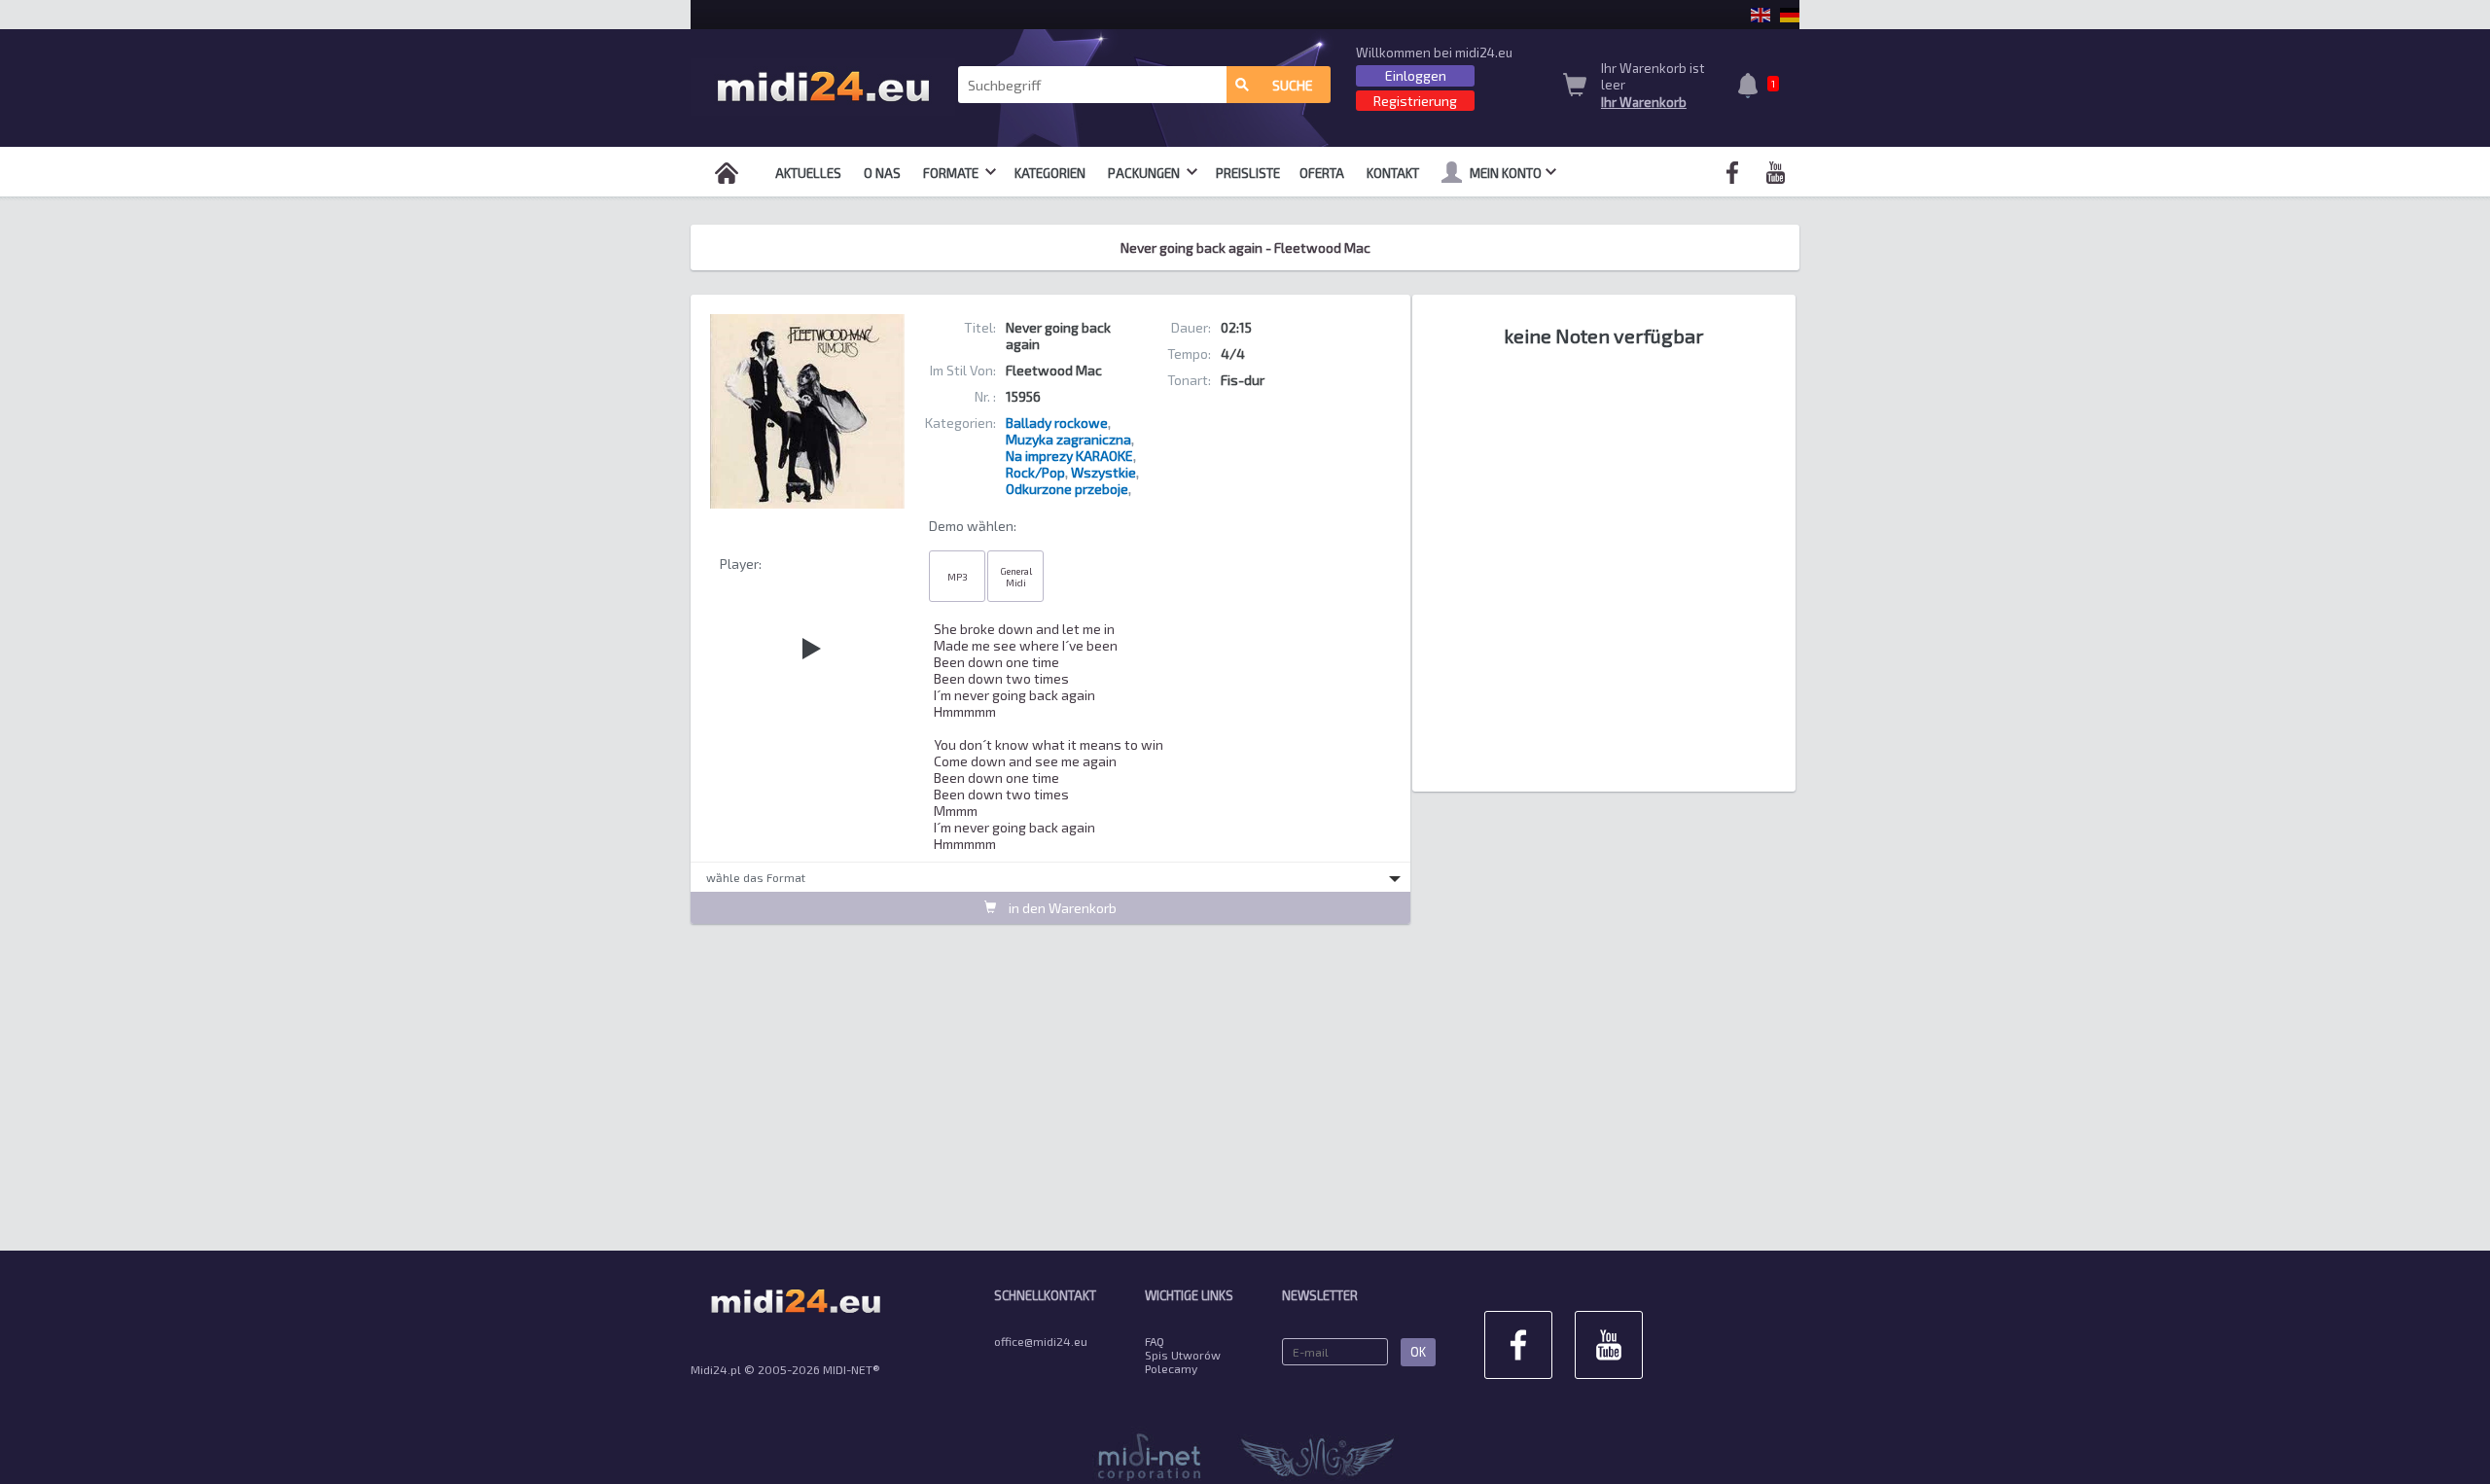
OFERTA (1322, 173)
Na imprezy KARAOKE (1069, 456)
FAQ (1155, 1341)
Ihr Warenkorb (1644, 102)
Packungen (1145, 173)
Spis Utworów (1183, 1355)
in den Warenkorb (1061, 908)
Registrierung (1415, 101)
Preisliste (1248, 173)
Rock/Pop (1035, 472)
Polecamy (1171, 1368)
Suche (1293, 85)
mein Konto (1506, 173)
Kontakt (1393, 173)
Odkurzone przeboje (1067, 489)
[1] (1753, 88)
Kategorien (1050, 173)
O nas (882, 173)
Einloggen (1416, 75)
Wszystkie (1103, 472)
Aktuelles (808, 173)
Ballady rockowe (1057, 423)
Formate (952, 173)
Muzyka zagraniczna (1068, 439)
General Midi (1016, 577)
